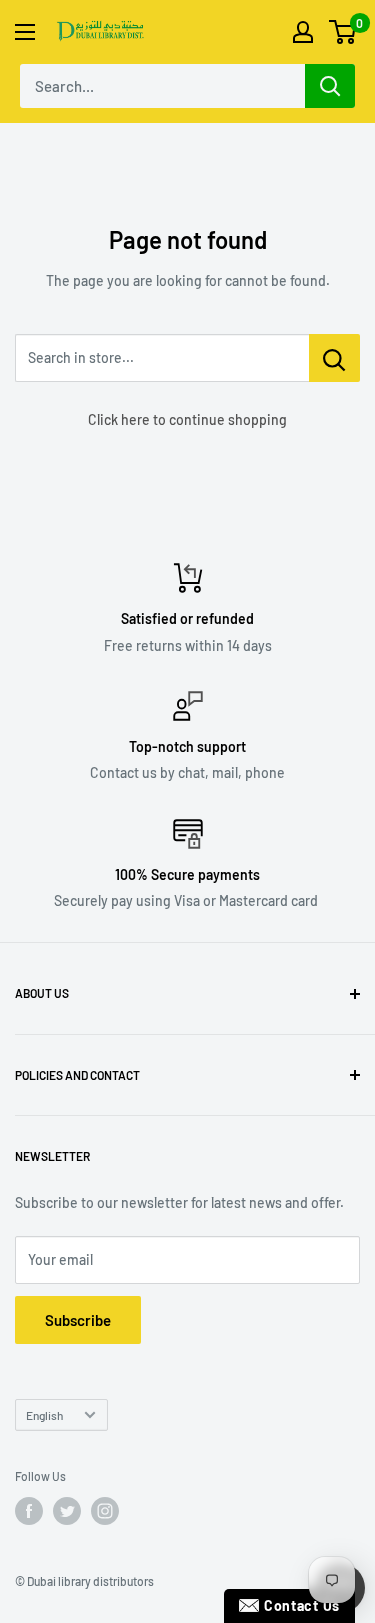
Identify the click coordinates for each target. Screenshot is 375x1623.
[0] (343, 32)
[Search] (330, 86)
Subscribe (78, 1320)
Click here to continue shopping (187, 419)
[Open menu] (25, 32)
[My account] (303, 32)
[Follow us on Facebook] (29, 1511)
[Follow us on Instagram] (105, 1511)
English (44, 1415)
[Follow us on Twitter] (67, 1511)
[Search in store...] (334, 358)
